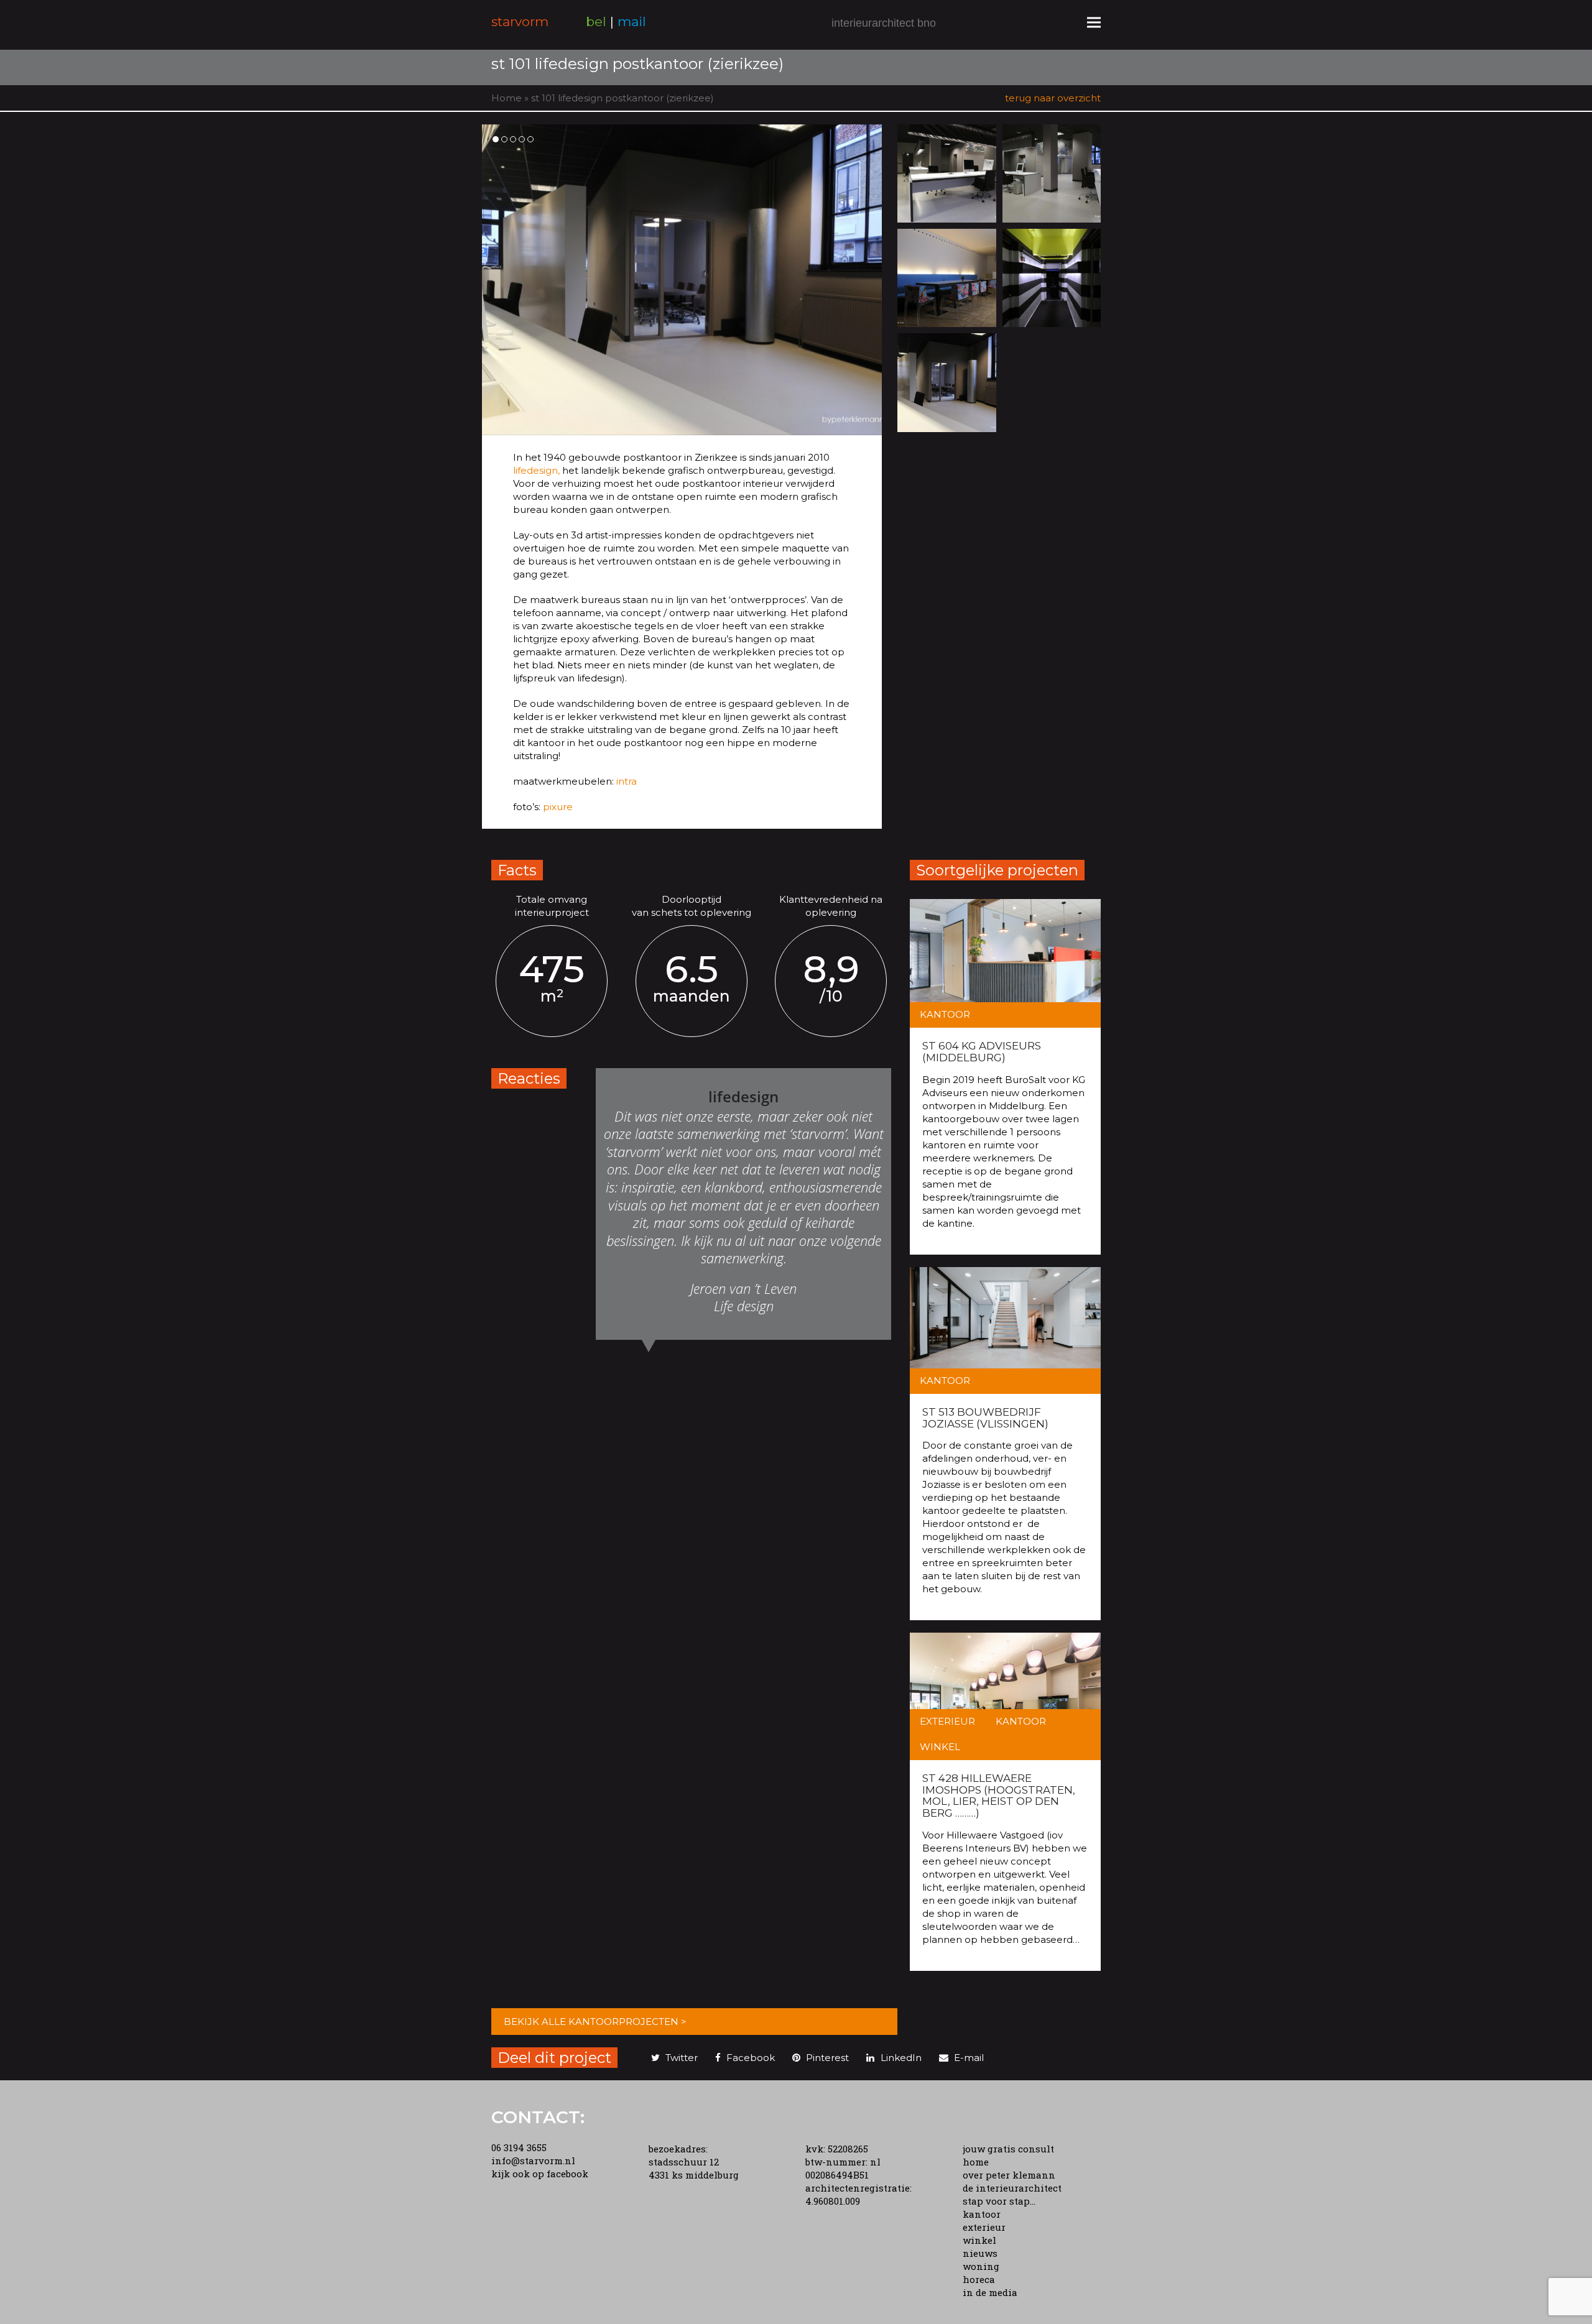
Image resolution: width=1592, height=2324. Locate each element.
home (976, 2162)
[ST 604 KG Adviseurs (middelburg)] (1005, 963)
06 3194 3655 (519, 2147)
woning (981, 2266)
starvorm (520, 21)
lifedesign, (536, 470)
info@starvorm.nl (533, 2160)
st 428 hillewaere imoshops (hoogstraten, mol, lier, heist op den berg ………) (999, 1796)
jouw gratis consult (1008, 2149)
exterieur (984, 2227)
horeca (979, 2279)
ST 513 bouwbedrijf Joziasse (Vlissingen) (985, 1418)
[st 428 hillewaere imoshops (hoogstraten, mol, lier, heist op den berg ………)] (1005, 1696)
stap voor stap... (999, 2201)
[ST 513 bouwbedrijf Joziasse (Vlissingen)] (1005, 1331)
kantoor (982, 2214)
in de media (990, 2292)
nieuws (980, 2253)
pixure (557, 807)
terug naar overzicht (1053, 98)
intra (625, 781)
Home (507, 98)
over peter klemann (1009, 2175)
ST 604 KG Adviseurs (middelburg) (982, 1052)
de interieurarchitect (1012, 2188)
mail (632, 21)
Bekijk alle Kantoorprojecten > (595, 2022)
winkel (979, 2240)
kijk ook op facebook (540, 2174)
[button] (1094, 22)
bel (596, 21)
